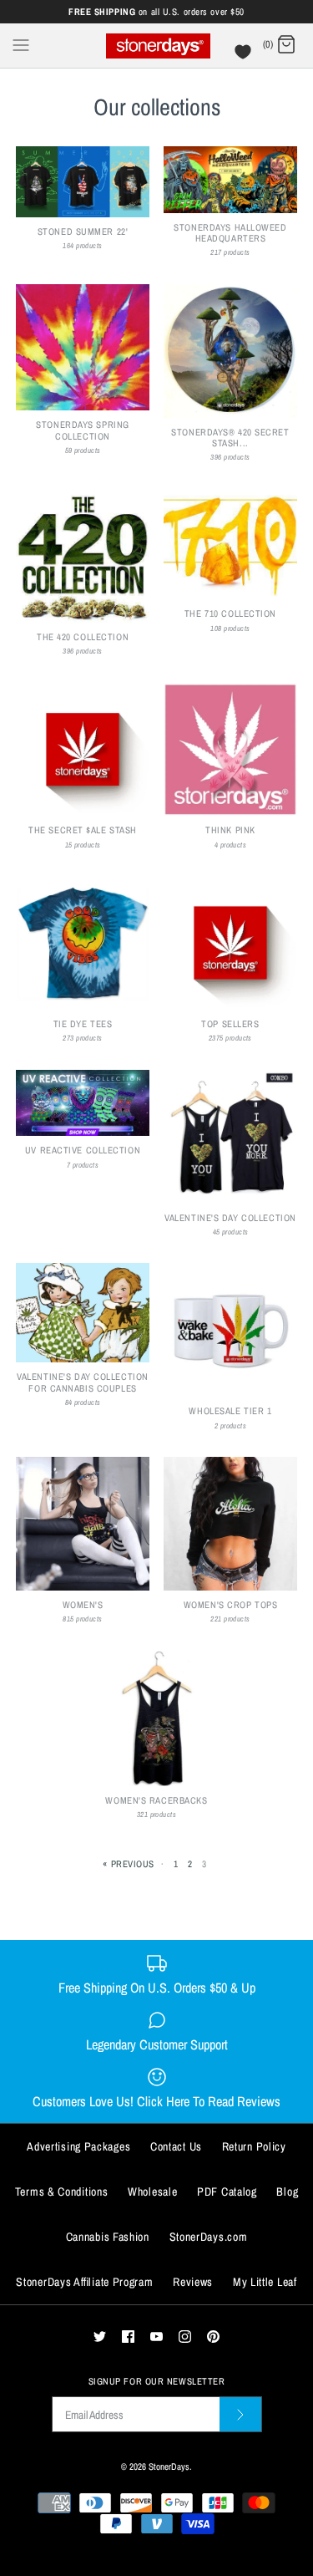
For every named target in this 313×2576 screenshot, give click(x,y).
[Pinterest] (213, 2337)
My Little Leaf (265, 2282)
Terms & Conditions (62, 2192)
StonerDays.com (209, 2237)
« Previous (129, 1863)
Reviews (193, 2282)
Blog (287, 2192)
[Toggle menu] (21, 44)
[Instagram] (185, 2337)
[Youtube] (156, 2337)
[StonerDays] (156, 46)
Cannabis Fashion (108, 2237)
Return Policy (254, 2146)
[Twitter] (100, 2337)
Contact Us (176, 2146)
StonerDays (169, 2466)
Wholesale (152, 2192)
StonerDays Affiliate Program (84, 2282)
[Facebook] (128, 2337)
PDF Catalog (227, 2192)
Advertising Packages (78, 2146)
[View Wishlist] (245, 56)
